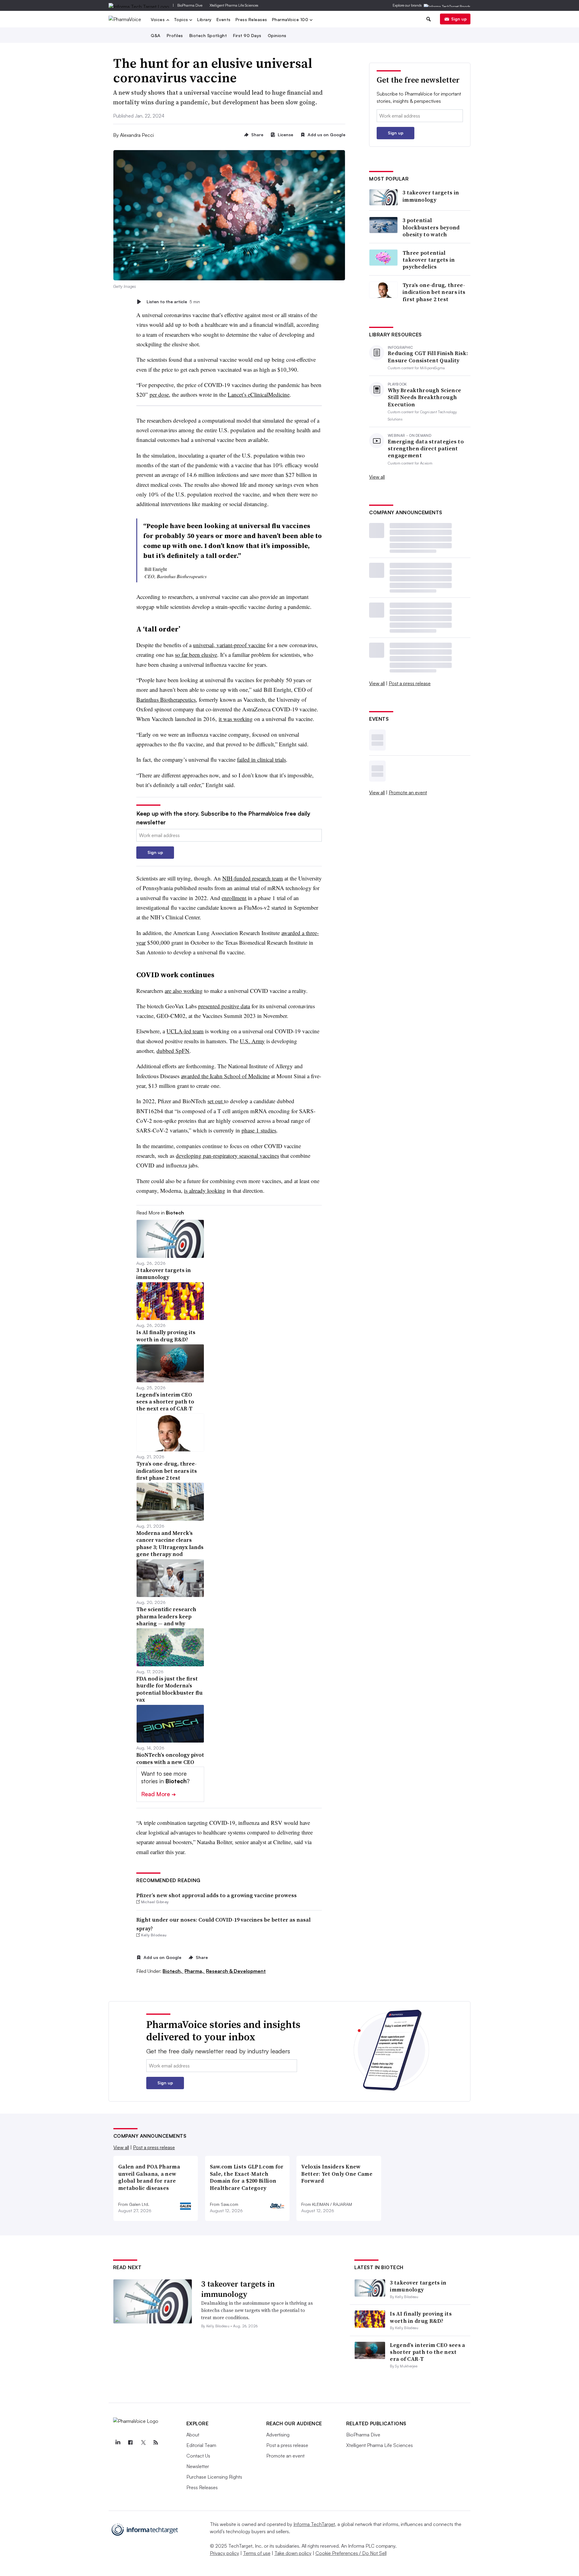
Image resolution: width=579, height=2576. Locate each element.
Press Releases (251, 19)
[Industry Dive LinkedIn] (118, 2442)
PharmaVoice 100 (291, 20)
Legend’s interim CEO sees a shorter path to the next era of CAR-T (427, 2352)
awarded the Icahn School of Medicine (225, 1076)
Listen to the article (173, 302)
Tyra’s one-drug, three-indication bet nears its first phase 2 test (434, 292)
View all (377, 477)
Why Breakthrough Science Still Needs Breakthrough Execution (424, 397)
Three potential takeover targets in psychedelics (429, 260)
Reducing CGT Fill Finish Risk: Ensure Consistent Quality (428, 357)
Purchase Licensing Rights (214, 2477)
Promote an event (408, 792)
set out (216, 1101)
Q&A (156, 35)
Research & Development (236, 1971)
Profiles (175, 35)
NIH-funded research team (253, 878)
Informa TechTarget (314, 2524)
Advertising (278, 2435)
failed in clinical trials (261, 759)
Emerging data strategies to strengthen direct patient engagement (426, 449)
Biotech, (173, 1971)
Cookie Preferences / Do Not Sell (351, 2553)
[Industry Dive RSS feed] (156, 2442)
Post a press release (410, 683)
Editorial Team (201, 2445)
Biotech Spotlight (208, 35)
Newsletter (198, 2466)
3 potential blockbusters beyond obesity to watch (431, 227)
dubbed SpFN (173, 1051)
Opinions (277, 35)
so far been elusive (196, 655)
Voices (158, 20)
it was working (236, 719)
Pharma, (195, 1971)
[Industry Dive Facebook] (131, 2442)
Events (224, 19)
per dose (159, 394)
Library (204, 19)
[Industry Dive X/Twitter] (143, 2442)
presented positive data (224, 1006)
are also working (184, 991)
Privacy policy (225, 2553)
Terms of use (257, 2553)
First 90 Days (247, 35)
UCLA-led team (185, 1031)
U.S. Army (252, 1041)
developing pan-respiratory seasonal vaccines (227, 1156)
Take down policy (293, 2553)
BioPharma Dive (190, 5)
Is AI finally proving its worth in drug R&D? (421, 2317)
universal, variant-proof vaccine (229, 645)
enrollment (234, 898)
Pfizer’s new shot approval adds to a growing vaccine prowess (217, 1895)
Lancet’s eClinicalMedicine (259, 394)
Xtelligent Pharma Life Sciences (234, 5)
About (193, 2435)
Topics (182, 20)
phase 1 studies (259, 1130)
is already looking (205, 1190)
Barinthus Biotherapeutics (166, 699)
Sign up (459, 19)
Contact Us (198, 2456)
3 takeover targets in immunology (431, 196)
